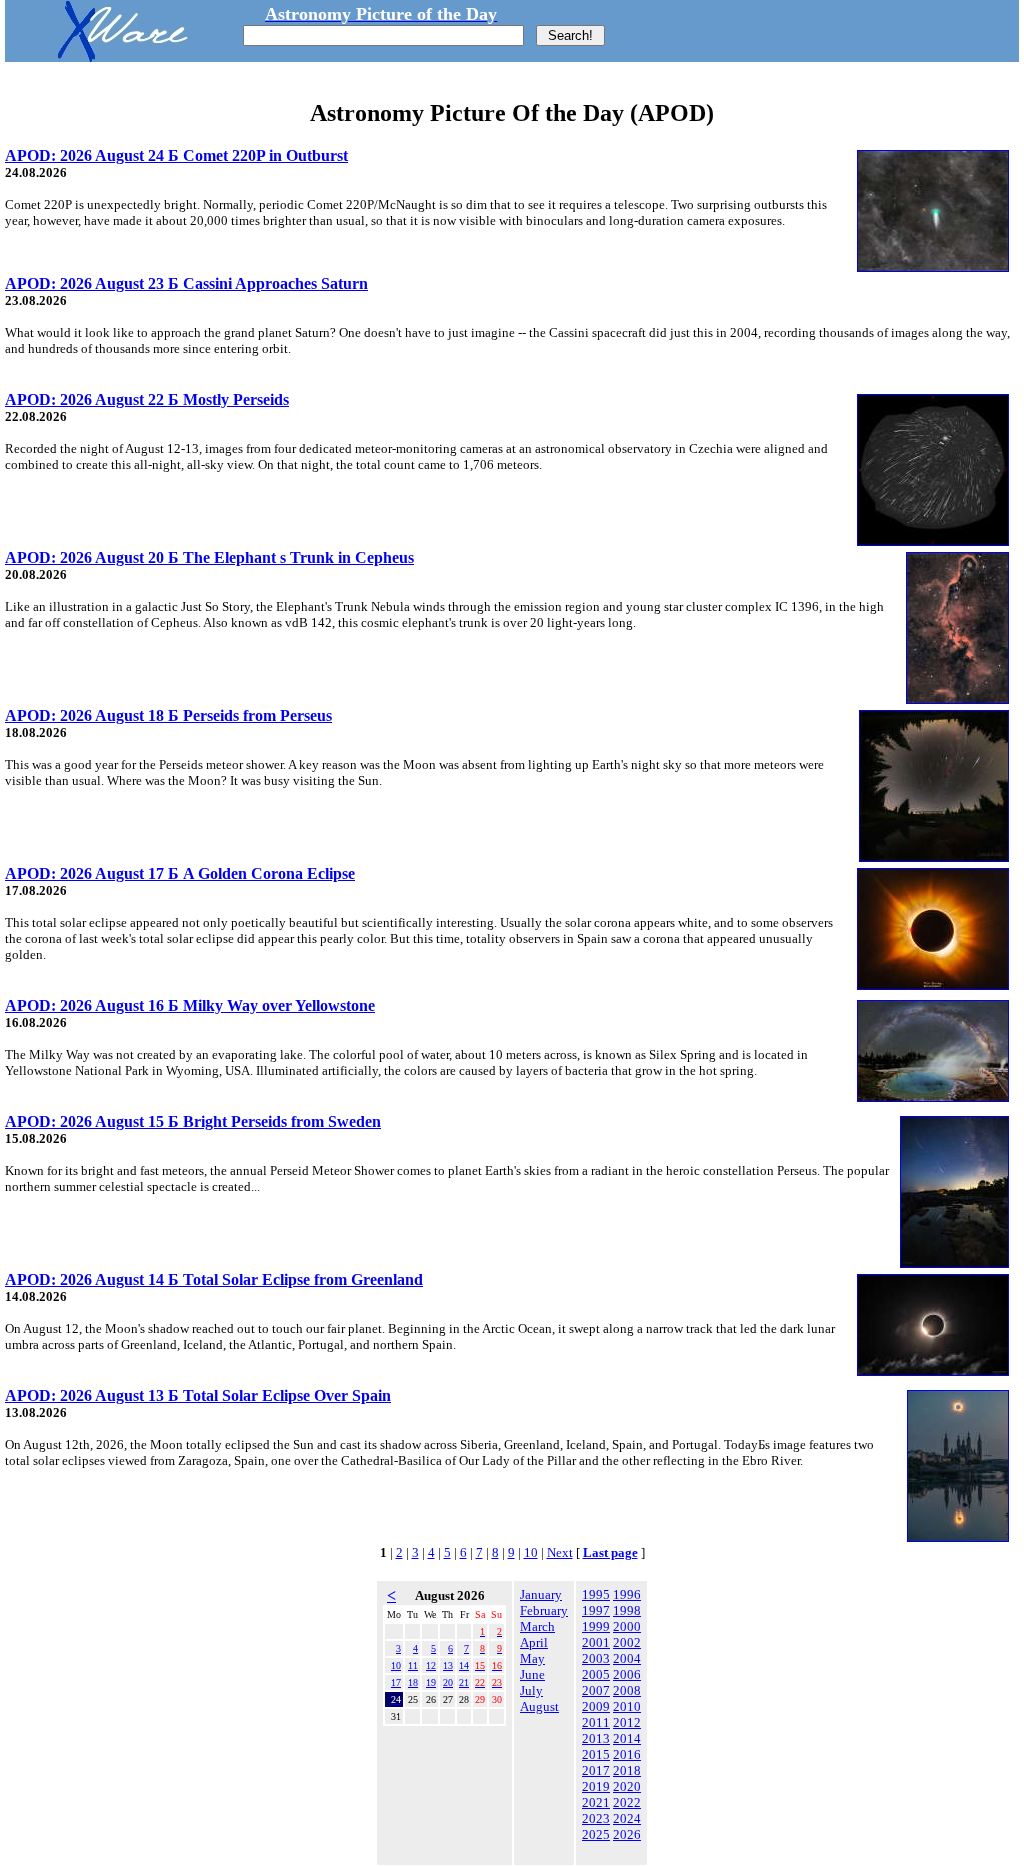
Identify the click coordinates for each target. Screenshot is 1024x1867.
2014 (627, 1738)
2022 (627, 1802)
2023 (596, 1818)
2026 (627, 1834)
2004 (627, 1658)
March (537, 1626)
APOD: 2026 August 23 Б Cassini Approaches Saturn (186, 283)
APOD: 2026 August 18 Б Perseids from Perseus (168, 715)
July (531, 1690)
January (541, 1594)
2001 (596, 1642)
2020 (627, 1786)
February (544, 1610)
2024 (627, 1818)
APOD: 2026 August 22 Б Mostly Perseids (147, 399)
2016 (627, 1754)
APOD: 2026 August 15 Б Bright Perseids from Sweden (193, 1121)
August (539, 1706)
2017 (596, 1770)
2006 (627, 1674)
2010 (627, 1706)
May (532, 1658)
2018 (627, 1770)
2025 (596, 1834)
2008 (627, 1690)
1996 (627, 1594)
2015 (596, 1754)
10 (531, 1552)
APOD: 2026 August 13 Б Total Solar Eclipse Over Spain (198, 1395)
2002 (627, 1642)
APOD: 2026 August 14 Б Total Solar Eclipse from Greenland (214, 1279)
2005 (596, 1674)
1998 (627, 1610)
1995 (596, 1594)
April (534, 1642)
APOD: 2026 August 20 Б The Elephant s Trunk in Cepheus (209, 557)
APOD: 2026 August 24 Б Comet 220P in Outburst (176, 155)
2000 (627, 1626)
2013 (596, 1738)
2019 (596, 1786)
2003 (596, 1658)
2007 (596, 1690)
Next (560, 1552)
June (532, 1674)
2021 (596, 1802)
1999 (596, 1626)
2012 (627, 1722)
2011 (596, 1722)
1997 (596, 1610)
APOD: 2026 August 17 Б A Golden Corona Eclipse (180, 873)
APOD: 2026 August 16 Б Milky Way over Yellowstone (190, 1005)
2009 (596, 1706)
